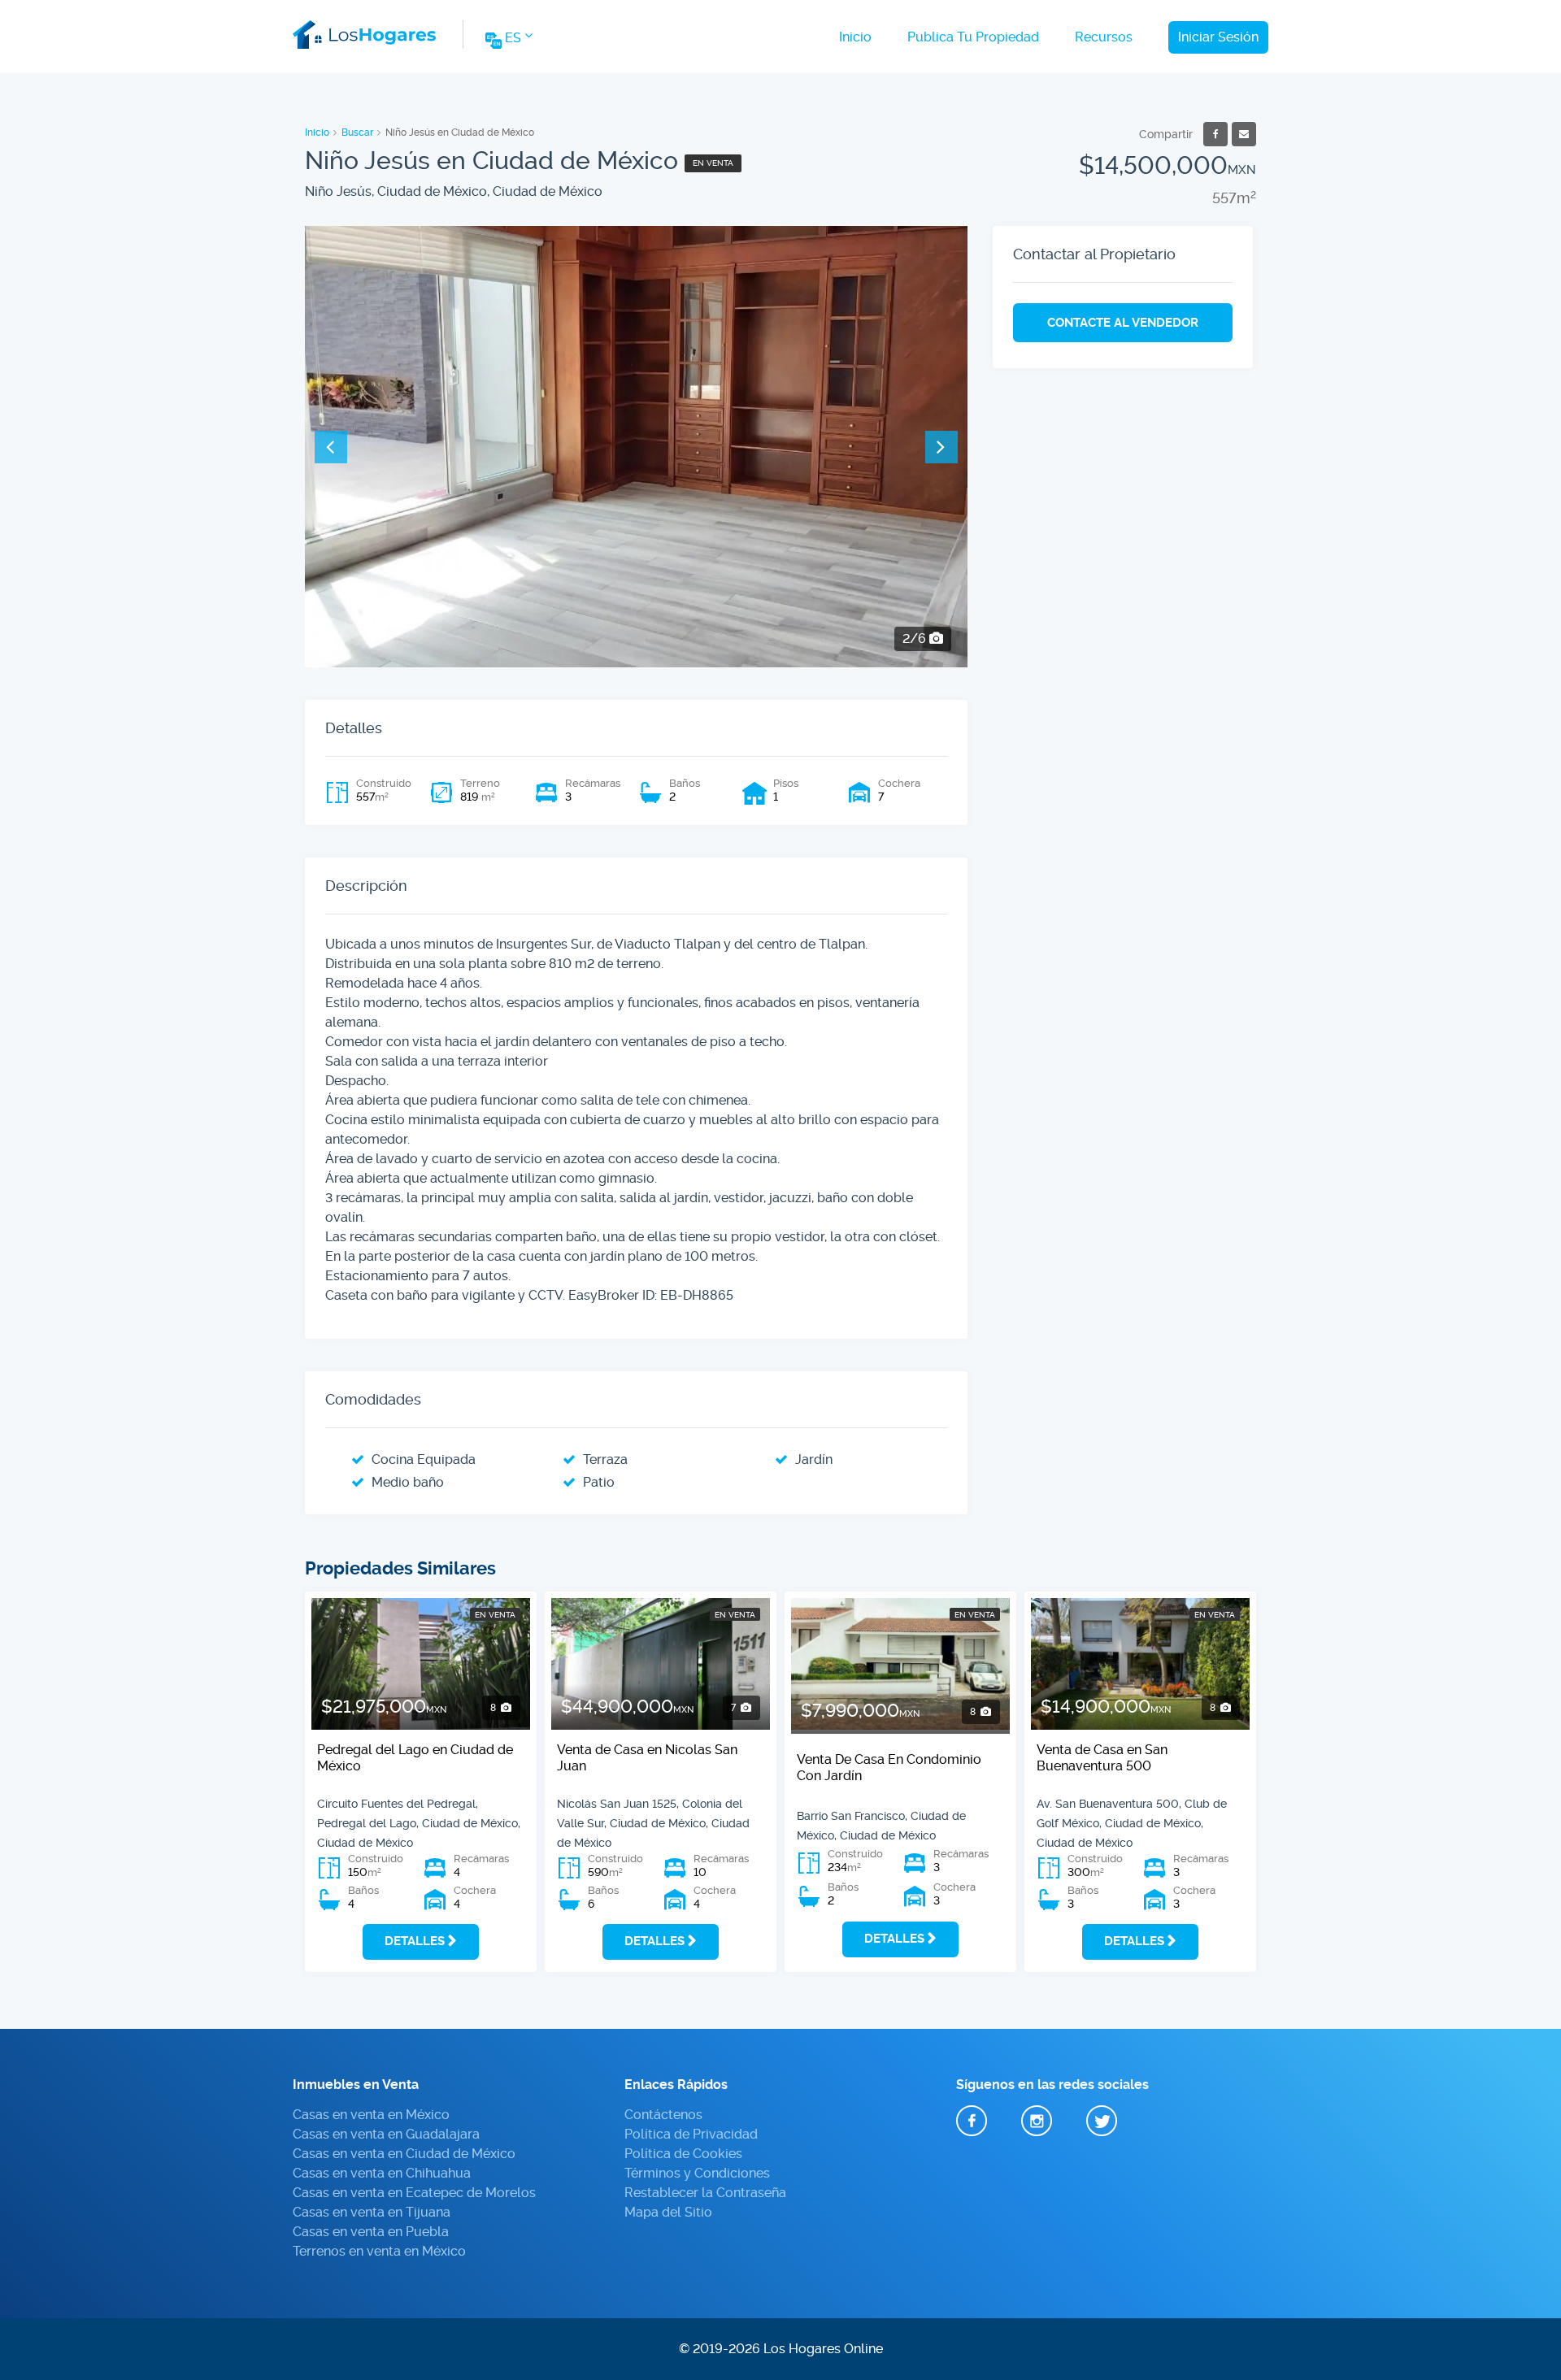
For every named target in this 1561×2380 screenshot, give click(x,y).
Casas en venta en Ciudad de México (404, 2154)
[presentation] (331, 447)
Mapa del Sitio (668, 2212)
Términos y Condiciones (697, 2173)
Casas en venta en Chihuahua (382, 2173)
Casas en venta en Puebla (371, 2232)
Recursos (1104, 37)
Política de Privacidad (691, 2134)
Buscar (357, 132)
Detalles (415, 1941)
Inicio (855, 37)
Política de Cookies (683, 2154)
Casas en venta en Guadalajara (386, 2134)
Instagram (1037, 2121)
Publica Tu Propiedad (973, 37)
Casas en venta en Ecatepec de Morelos (414, 2193)
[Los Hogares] (364, 32)
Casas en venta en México (371, 2115)
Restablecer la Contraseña (705, 2193)
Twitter (1102, 2121)
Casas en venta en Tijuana (372, 2212)
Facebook (972, 2121)
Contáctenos (663, 2115)
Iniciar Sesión (1218, 37)
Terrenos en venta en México (379, 2251)
